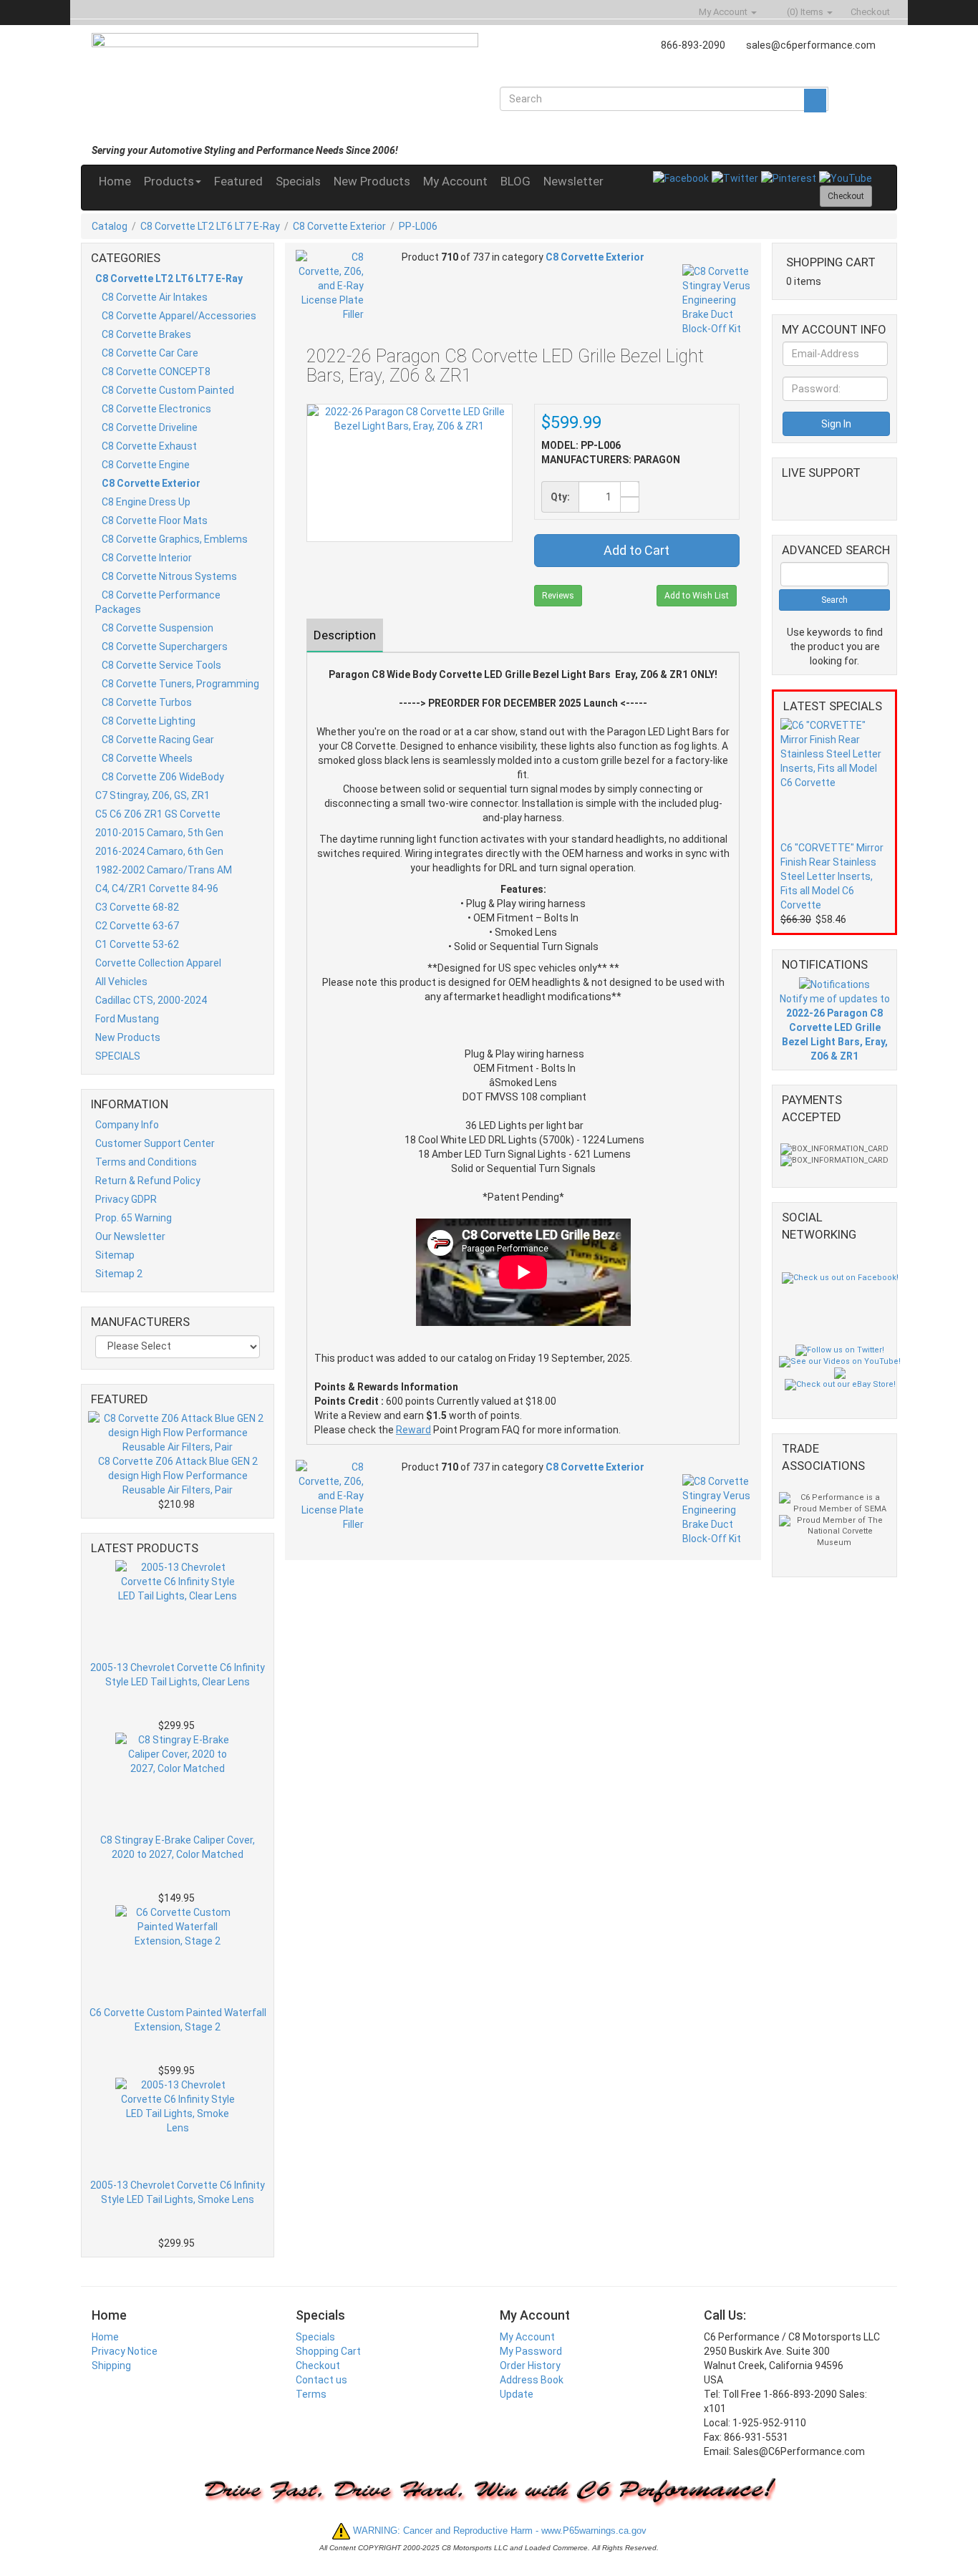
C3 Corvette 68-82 (137, 907)
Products (169, 181)
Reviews (558, 596)
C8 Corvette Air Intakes (155, 297)
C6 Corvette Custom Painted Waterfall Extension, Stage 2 (178, 2020)
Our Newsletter (130, 1236)
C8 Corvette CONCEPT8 (156, 372)
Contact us (321, 2380)
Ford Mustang (127, 1019)
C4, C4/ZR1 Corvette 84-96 (157, 888)
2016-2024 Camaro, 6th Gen (159, 851)
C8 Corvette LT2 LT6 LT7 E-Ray (210, 226)
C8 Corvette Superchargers (165, 647)
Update (517, 2394)
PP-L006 (418, 226)
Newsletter (573, 181)
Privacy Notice (125, 2351)
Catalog (110, 226)
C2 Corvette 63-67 (137, 926)
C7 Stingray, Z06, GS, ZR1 (152, 795)
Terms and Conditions (146, 1162)
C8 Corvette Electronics (156, 409)
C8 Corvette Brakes (146, 334)
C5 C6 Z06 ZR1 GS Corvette (158, 814)
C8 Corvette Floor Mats (155, 520)
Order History (530, 2366)
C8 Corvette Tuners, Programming (180, 684)
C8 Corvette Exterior (339, 226)
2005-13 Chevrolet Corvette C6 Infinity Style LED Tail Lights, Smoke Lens (178, 2192)
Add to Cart (636, 550)
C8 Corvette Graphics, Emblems (175, 539)
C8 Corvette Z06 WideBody (163, 777)
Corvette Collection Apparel (158, 963)
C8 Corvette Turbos (147, 702)
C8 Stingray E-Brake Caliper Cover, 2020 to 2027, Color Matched (178, 1847)
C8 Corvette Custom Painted (168, 390)
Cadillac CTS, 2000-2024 (151, 1000)
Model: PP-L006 (581, 445)
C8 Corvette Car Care (150, 353)
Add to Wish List (697, 596)
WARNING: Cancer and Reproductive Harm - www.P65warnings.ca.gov (498, 2531)
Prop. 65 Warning (134, 1218)
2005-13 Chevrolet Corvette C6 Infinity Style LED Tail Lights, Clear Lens (178, 1675)
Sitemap (115, 1255)
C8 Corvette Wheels (147, 758)
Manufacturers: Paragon (611, 460)
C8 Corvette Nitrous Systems (169, 576)
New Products (372, 181)
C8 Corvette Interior (147, 558)
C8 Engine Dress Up (146, 502)
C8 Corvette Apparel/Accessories (179, 316)
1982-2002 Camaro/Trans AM (164, 870)
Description (345, 635)
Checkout (318, 2366)
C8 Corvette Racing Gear (158, 740)
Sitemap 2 (119, 1274)
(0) (804, 12)
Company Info (127, 1125)
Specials (298, 181)
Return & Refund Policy (148, 1181)
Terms (311, 2394)
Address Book (532, 2380)
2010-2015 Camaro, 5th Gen (159, 833)
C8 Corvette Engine (146, 465)
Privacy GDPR (126, 1199)
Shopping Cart (328, 2351)
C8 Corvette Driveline (150, 427)
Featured (238, 181)
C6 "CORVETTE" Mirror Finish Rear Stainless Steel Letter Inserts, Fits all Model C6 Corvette (832, 876)
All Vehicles (121, 982)
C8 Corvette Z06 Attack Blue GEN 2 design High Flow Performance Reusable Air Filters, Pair (178, 1476)
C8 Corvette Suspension (158, 628)
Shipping (111, 2366)
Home (115, 181)
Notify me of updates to (835, 1027)
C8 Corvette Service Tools (161, 665)
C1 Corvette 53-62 (137, 944)
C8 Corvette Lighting (149, 721)
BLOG (515, 181)
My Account (455, 181)
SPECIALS (118, 1056)
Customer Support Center (155, 1143)
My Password (531, 2351)
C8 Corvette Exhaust (149, 446)
